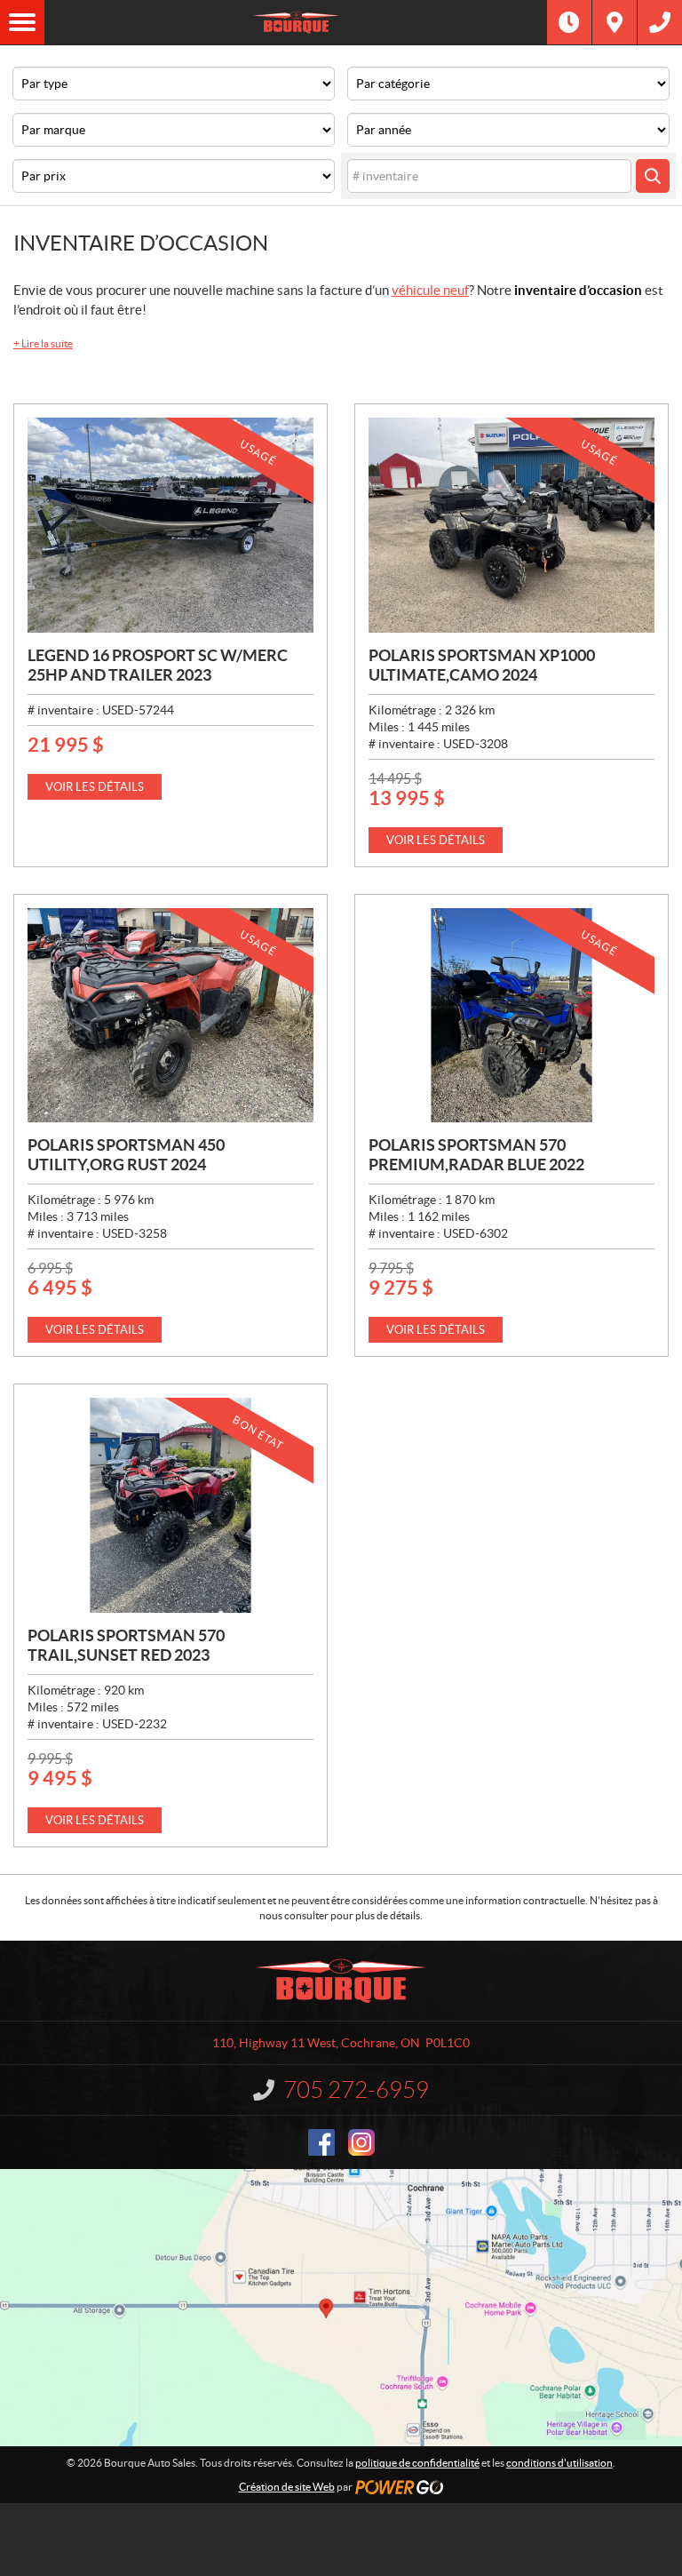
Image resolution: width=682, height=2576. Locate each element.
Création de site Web (287, 2487)
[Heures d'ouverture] (569, 22)
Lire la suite (43, 343)
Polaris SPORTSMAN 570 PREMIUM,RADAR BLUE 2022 (476, 1155)
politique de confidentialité (417, 2463)
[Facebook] (321, 2142)
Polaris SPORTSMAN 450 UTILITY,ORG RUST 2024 (126, 1155)
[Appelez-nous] (660, 22)
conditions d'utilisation (559, 2463)
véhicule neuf (430, 290)
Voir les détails (95, 787)
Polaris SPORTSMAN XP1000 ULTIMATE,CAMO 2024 (482, 665)
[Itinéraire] (615, 22)
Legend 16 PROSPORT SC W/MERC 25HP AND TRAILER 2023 (158, 665)
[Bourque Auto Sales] (296, 22)
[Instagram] (361, 2142)
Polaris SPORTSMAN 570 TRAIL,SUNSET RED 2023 (126, 1645)
